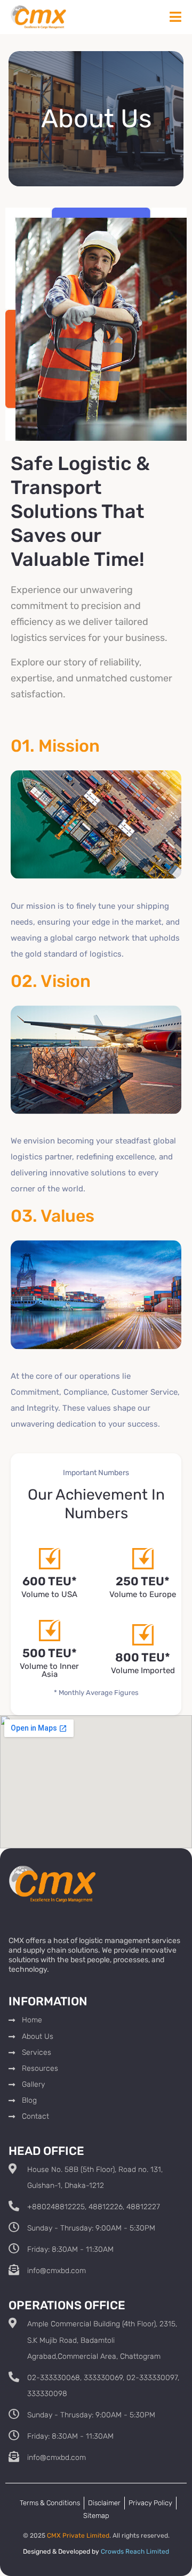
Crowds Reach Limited (135, 2552)
